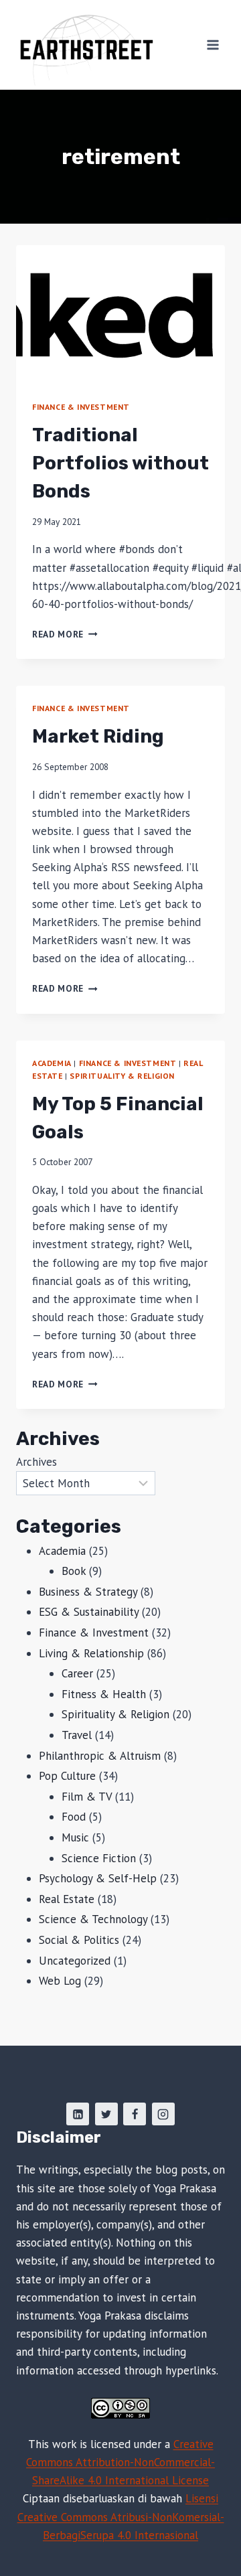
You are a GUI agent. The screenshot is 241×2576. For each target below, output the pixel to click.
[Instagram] (163, 2114)
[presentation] (120, 315)
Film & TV (87, 1797)
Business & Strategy (88, 1592)
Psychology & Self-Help (98, 1878)
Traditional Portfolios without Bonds (120, 463)
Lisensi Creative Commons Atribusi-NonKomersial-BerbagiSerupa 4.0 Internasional (121, 2516)
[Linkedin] (78, 2114)
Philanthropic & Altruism (100, 1756)
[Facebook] (135, 2114)
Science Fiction (99, 1858)
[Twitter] (106, 2114)
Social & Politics (79, 1940)
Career (77, 1673)
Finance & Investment (81, 407)
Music (75, 1837)
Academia (52, 1063)
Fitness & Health (104, 1694)
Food (74, 1817)
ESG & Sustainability (89, 1612)
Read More (65, 634)
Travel (77, 1735)
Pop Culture (67, 1776)
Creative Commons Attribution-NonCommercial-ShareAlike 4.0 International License (120, 2462)
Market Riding (98, 736)
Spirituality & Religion (122, 1076)
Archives (36, 1462)
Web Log (60, 1981)
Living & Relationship (91, 1653)
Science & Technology (93, 1919)
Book (74, 1571)
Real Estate (67, 1899)
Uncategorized (75, 1961)
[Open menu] (213, 45)
